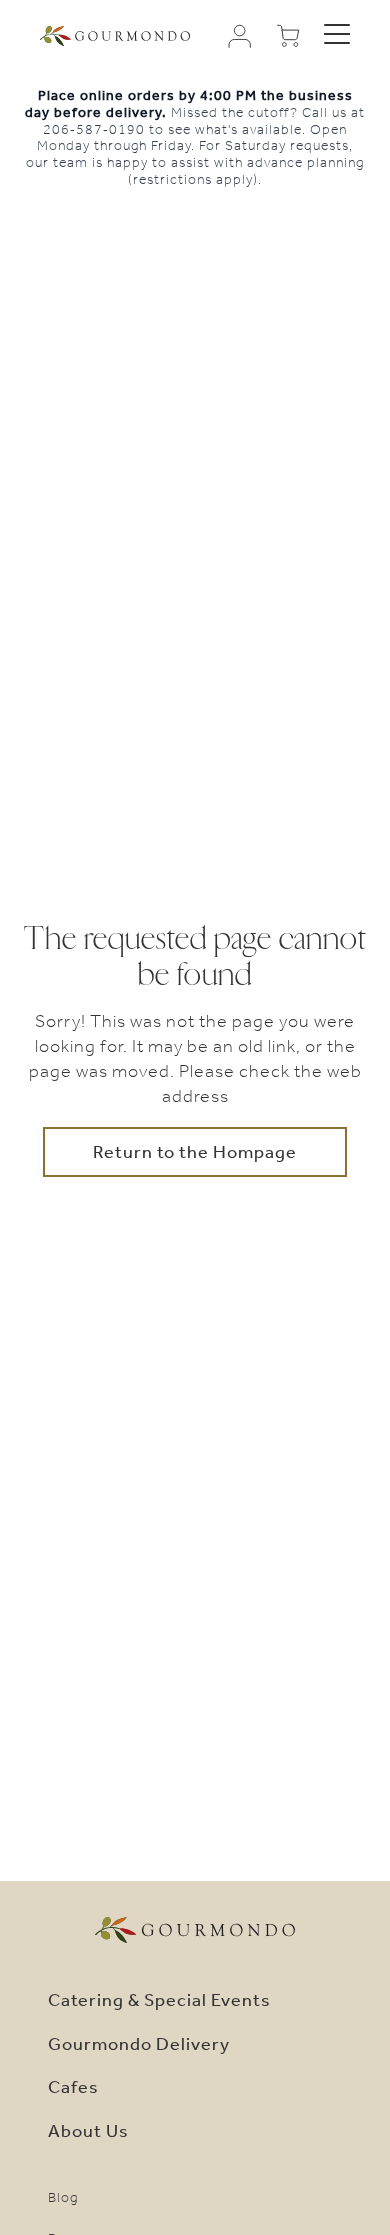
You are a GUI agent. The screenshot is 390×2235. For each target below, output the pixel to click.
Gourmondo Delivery (139, 2044)
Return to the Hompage (195, 1152)
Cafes (73, 2087)
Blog (63, 2197)
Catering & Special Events (159, 2000)
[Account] (240, 36)
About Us (88, 2131)
